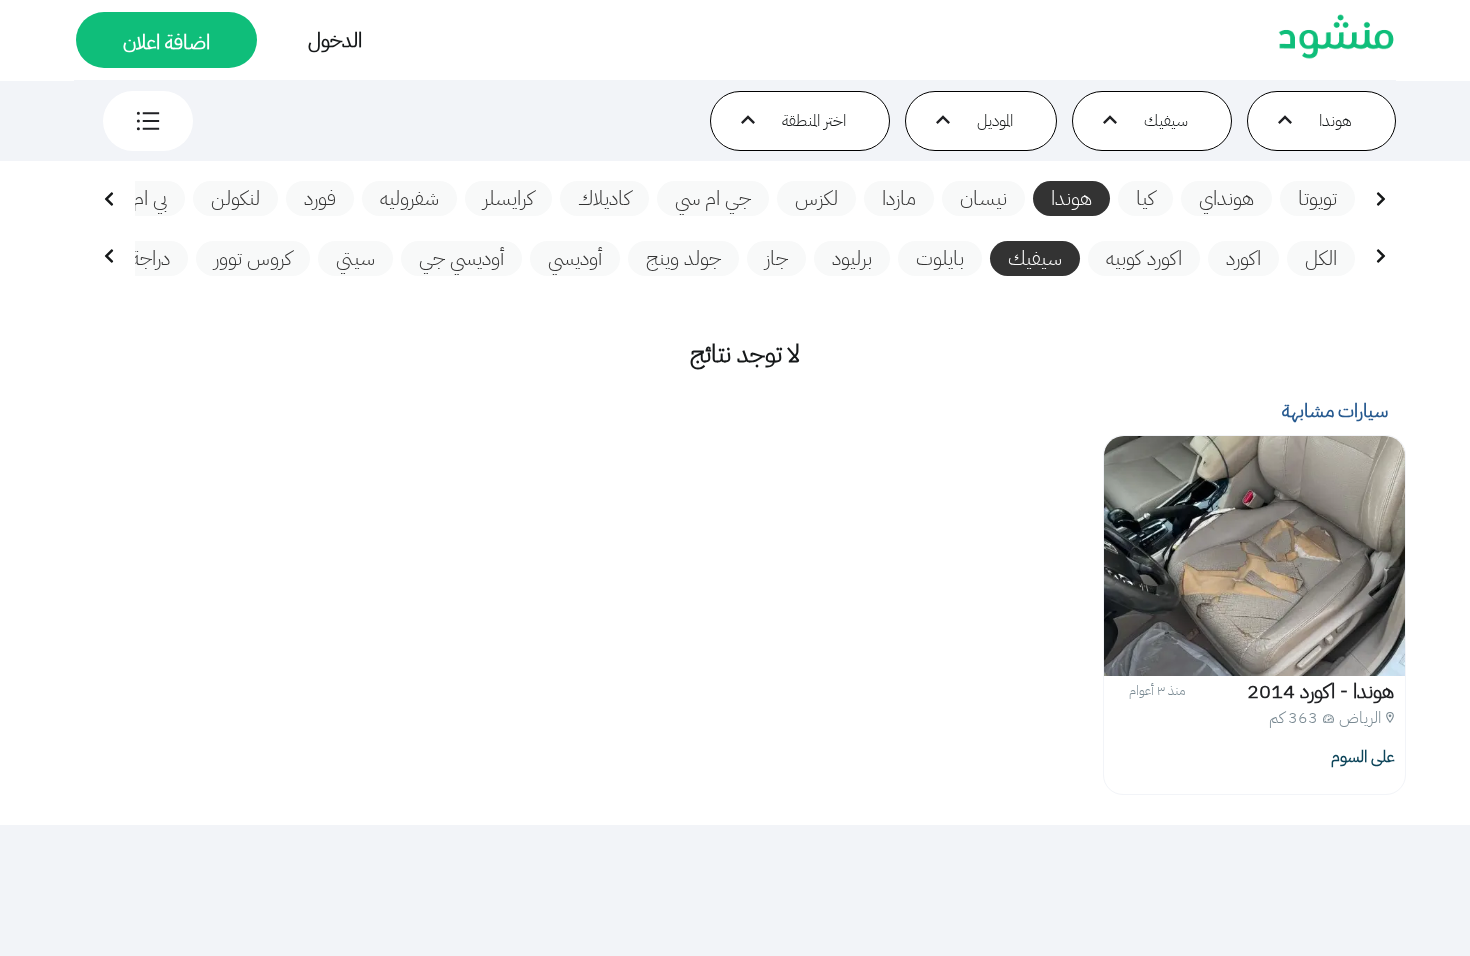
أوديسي (575, 258)
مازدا (899, 198)
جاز (776, 258)
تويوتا (1317, 198)
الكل (1321, 258)
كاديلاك (604, 198)
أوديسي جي (461, 258)
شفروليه (409, 198)
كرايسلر (508, 198)
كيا (1145, 198)
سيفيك (1035, 258)
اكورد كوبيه (1144, 258)
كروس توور (253, 258)
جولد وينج (683, 258)
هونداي (1226, 198)
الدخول (335, 40)
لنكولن (235, 198)
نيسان (983, 198)
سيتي (355, 258)
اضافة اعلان (166, 42)
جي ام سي (713, 198)
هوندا (1071, 198)
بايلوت (940, 258)
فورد (320, 198)
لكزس (816, 198)
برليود (852, 258)
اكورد (1243, 258)
